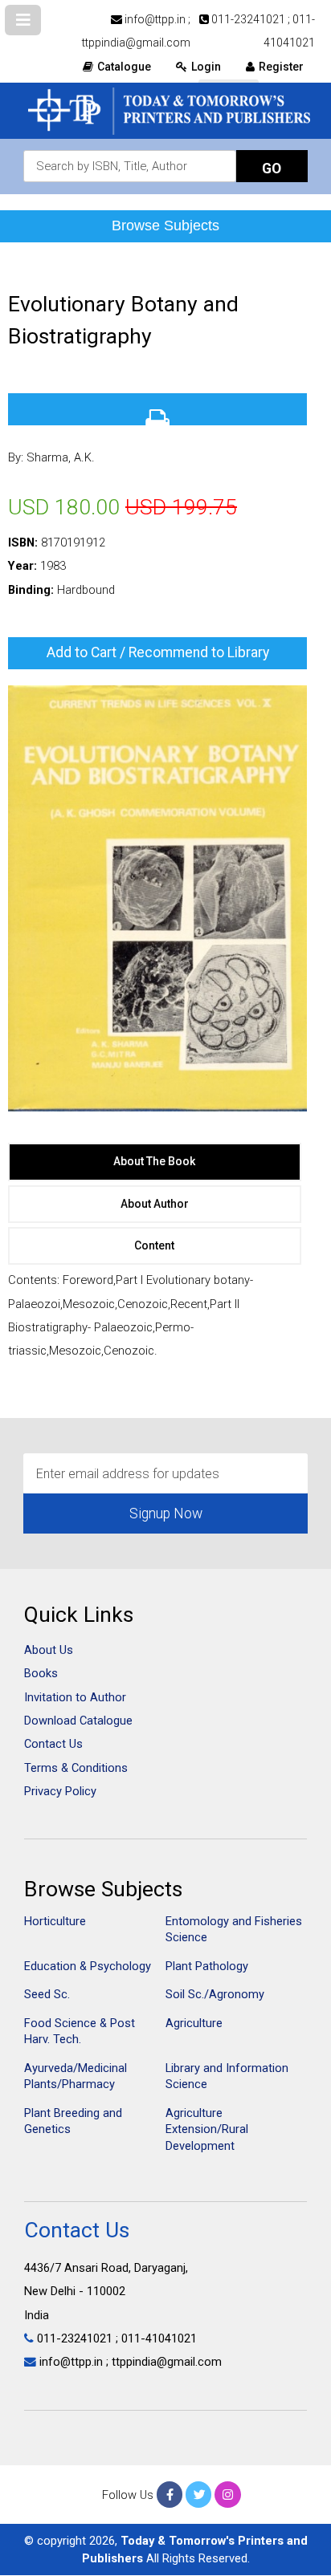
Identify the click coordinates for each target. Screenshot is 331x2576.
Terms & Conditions (76, 1768)
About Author (155, 1204)
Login (206, 67)
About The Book (154, 1161)
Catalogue (124, 67)
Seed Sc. (47, 1994)
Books (41, 1673)
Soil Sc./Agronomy (215, 1994)
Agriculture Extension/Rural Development (207, 2129)
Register (281, 67)
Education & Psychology (88, 1966)
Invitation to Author (75, 1697)
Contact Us (53, 1744)
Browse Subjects (165, 226)
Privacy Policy (60, 1791)
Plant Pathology (207, 1966)
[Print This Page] (157, 409)
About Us (49, 1650)
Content (154, 1245)
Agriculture (194, 2023)
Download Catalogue (78, 1721)
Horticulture (55, 1921)
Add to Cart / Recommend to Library (158, 652)
